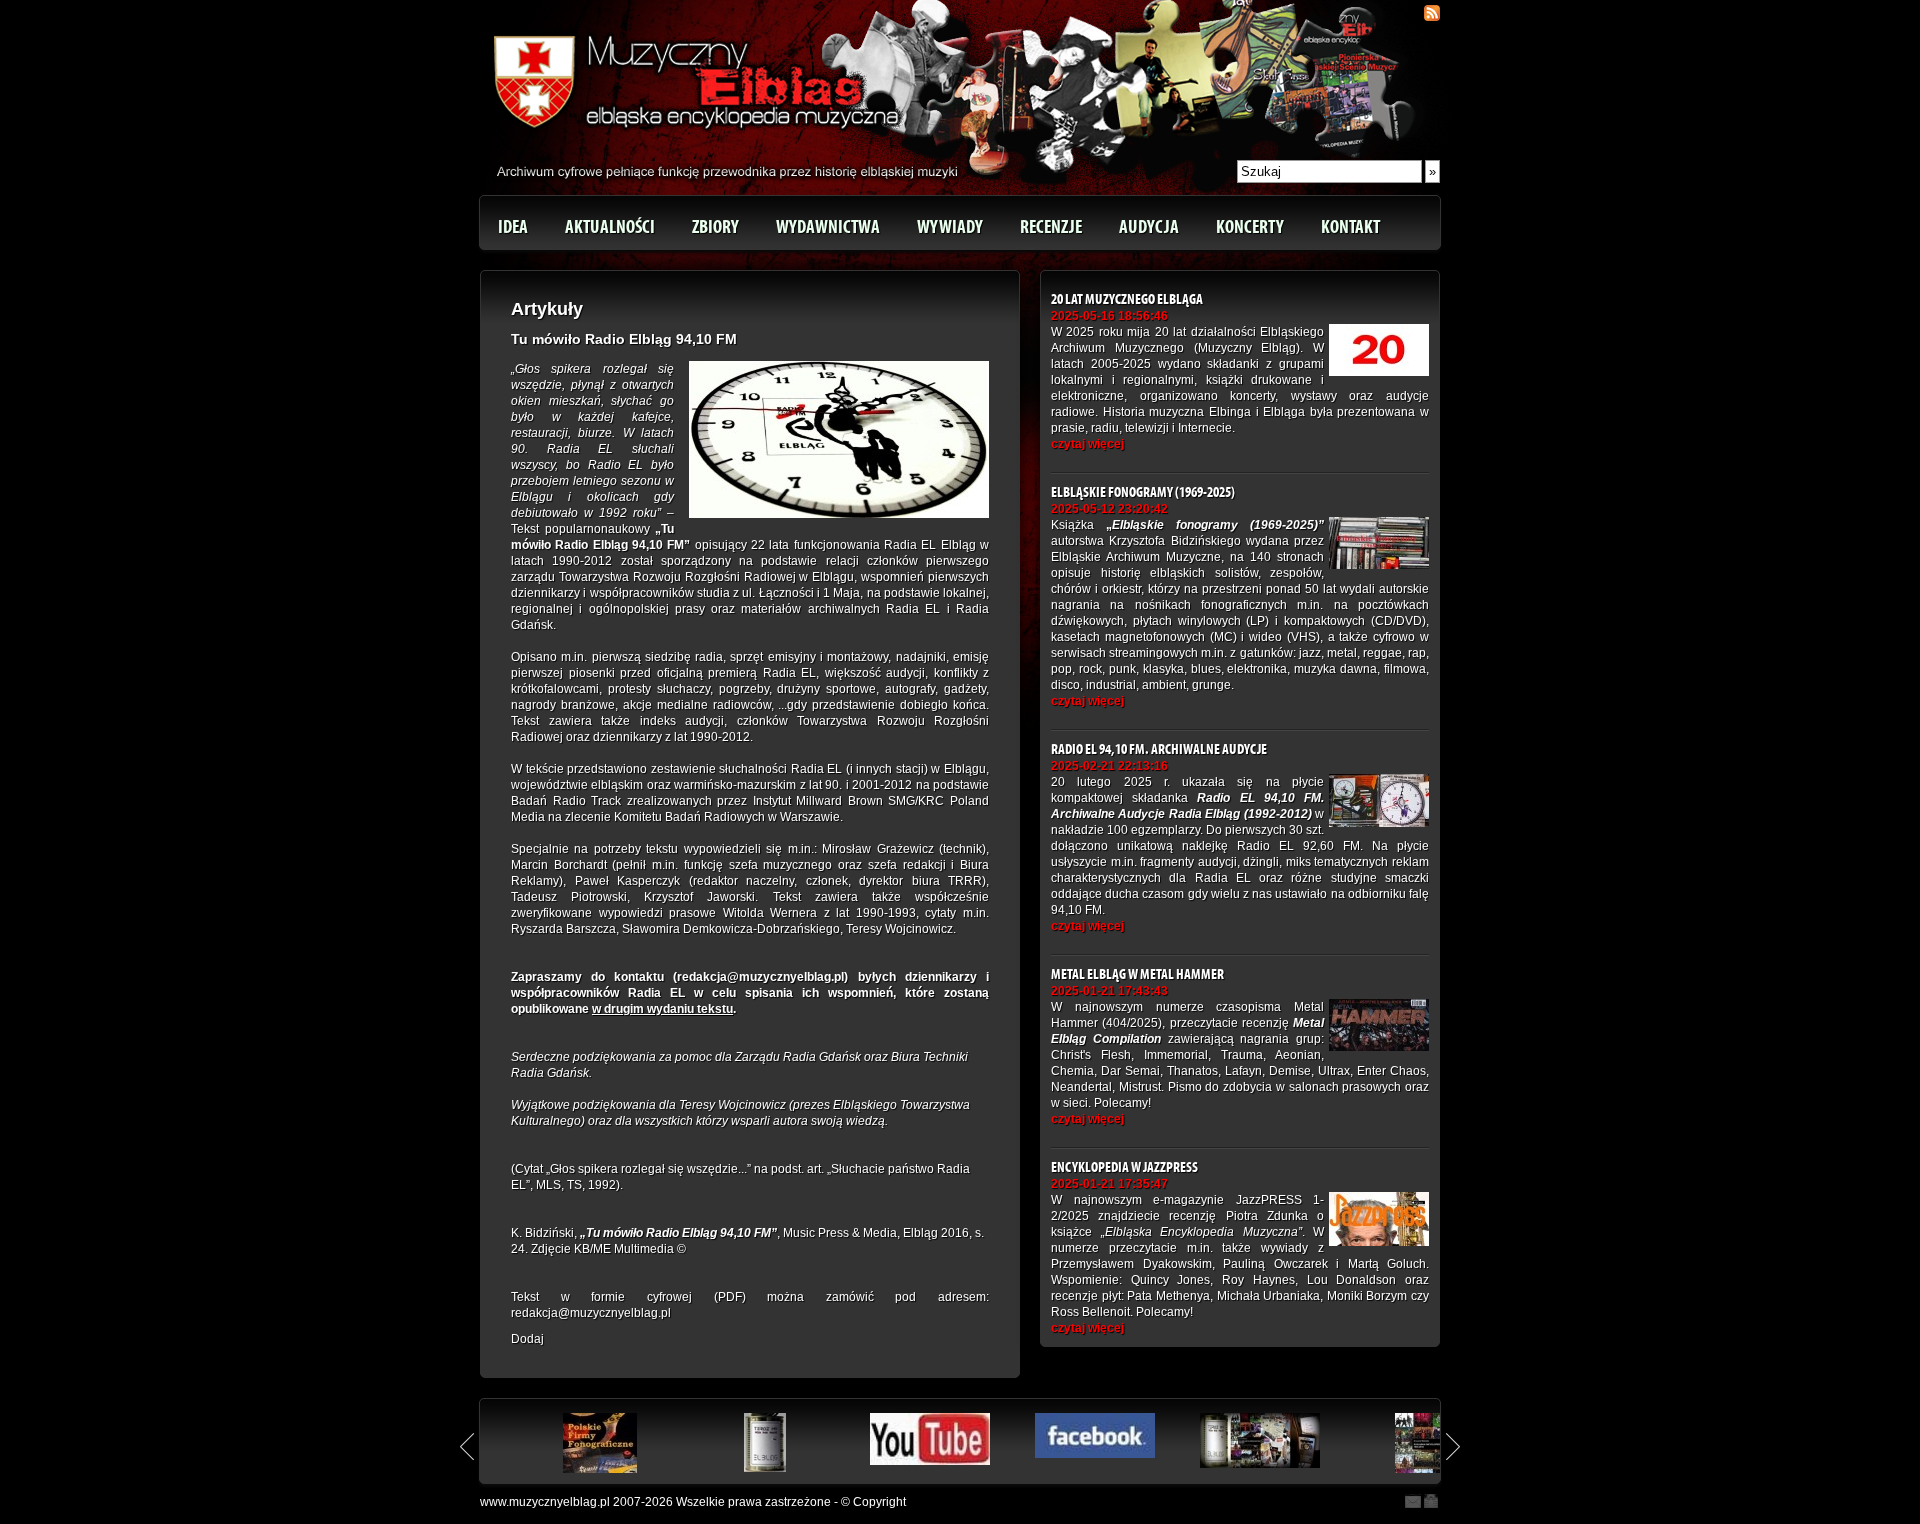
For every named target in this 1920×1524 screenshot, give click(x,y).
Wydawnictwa (828, 227)
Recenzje (1051, 227)
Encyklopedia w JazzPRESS (1124, 1167)
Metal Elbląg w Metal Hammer (1137, 974)
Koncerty (1250, 227)
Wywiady (950, 227)
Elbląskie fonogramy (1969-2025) (1143, 492)
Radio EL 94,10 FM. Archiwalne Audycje (1159, 749)
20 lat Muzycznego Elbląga (1127, 299)
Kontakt (1350, 227)
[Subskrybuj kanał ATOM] (1432, 13)
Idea (513, 227)
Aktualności (610, 227)
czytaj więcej (1087, 444)
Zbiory (715, 227)
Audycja (1149, 227)
